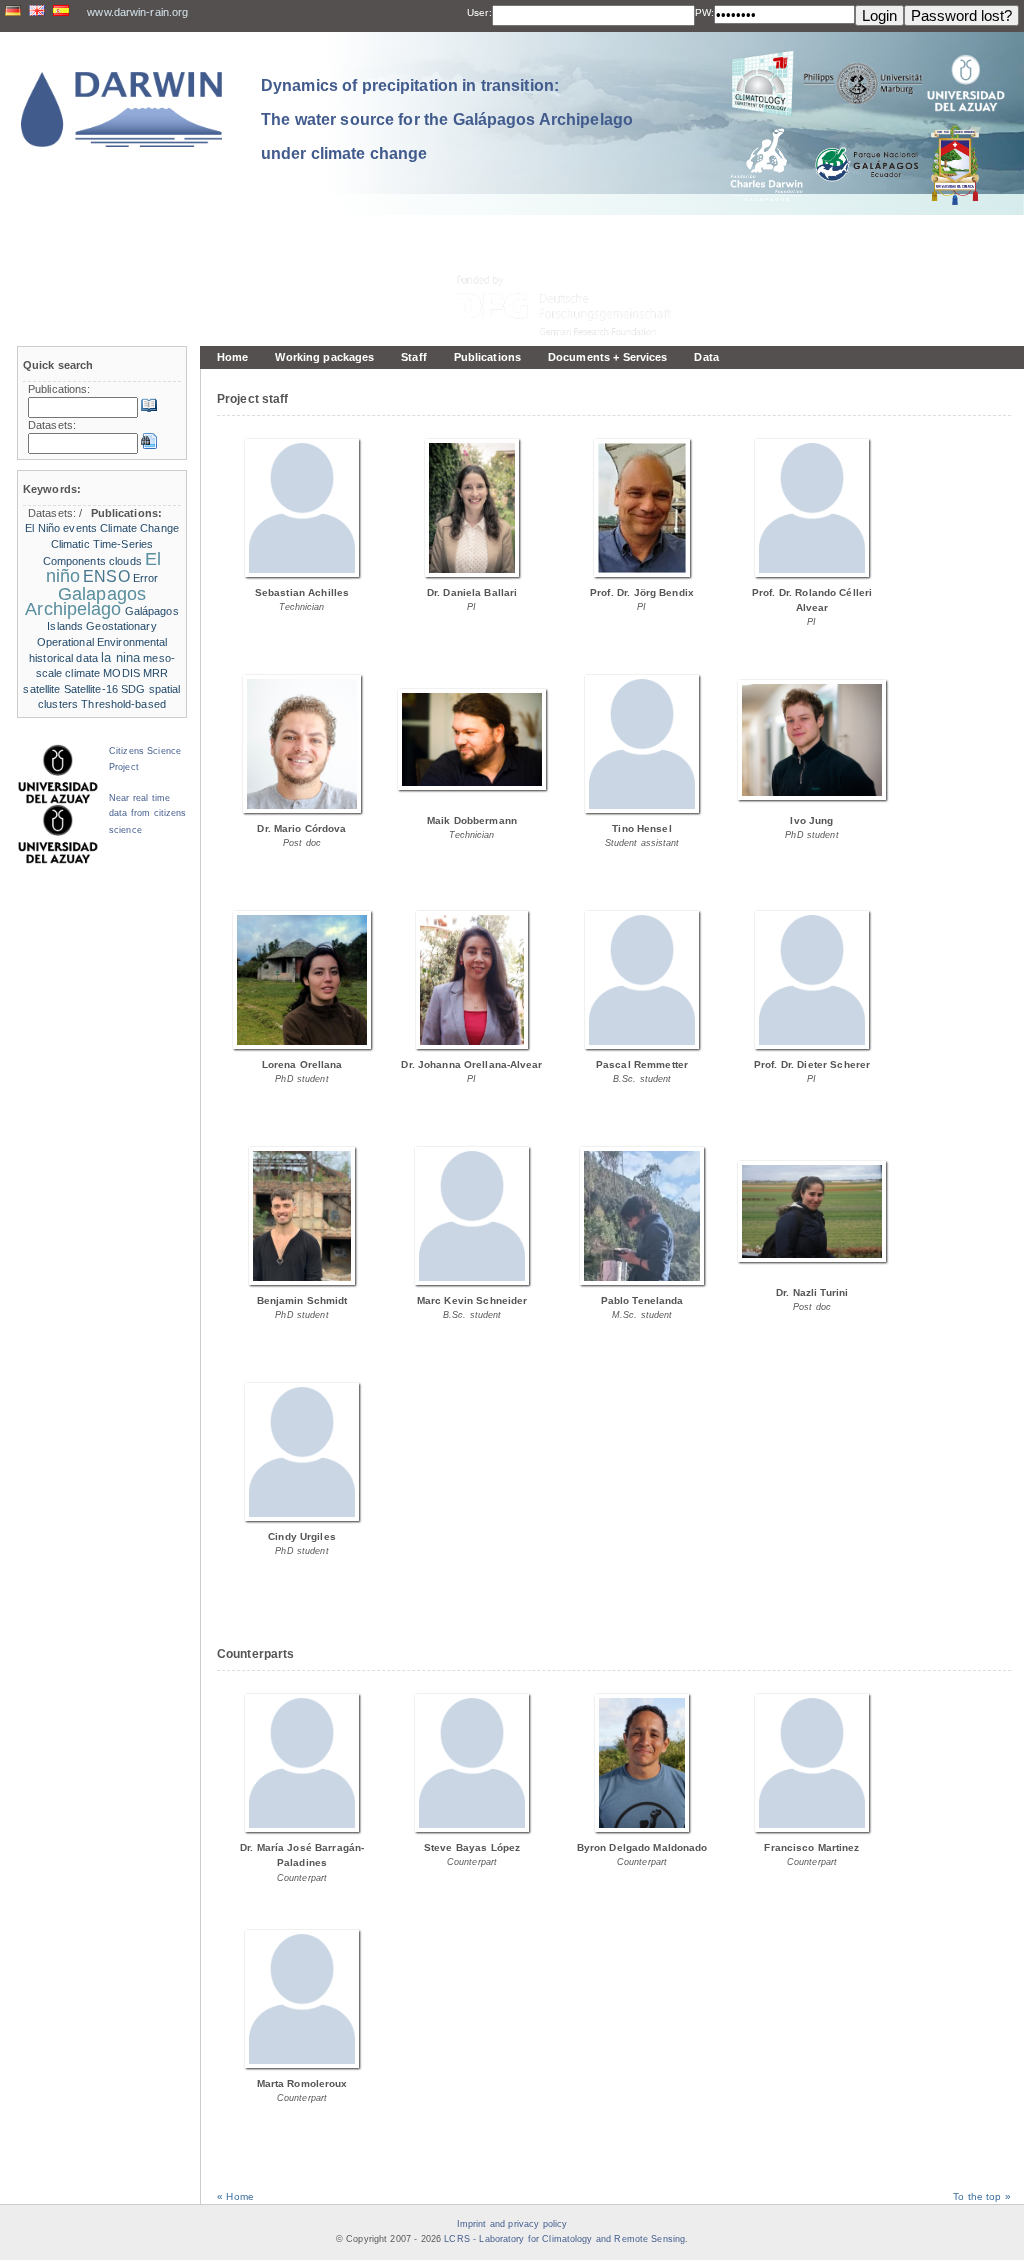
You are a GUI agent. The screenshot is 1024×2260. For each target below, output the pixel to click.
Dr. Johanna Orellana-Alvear (471, 1064)
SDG (133, 689)
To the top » (982, 2196)
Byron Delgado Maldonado (642, 1847)
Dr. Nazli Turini (812, 1292)
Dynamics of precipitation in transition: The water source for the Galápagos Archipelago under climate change (447, 119)
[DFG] (576, 260)
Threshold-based (123, 704)
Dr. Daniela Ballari (472, 592)
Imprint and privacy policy (512, 2224)
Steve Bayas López (472, 1847)
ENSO (106, 576)
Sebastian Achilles (302, 592)
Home (232, 357)
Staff (414, 357)
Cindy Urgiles (302, 1536)
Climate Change (139, 528)
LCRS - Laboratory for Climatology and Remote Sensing (564, 2239)
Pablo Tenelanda (642, 1300)
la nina (120, 657)
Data (706, 357)
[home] (122, 109)
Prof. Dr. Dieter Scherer (812, 1064)
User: (479, 12)
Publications (487, 357)
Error (146, 578)
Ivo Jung (811, 820)
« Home (235, 2196)
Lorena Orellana (302, 1064)
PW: (704, 12)
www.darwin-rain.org (137, 12)
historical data (63, 658)
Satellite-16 (91, 689)
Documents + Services (607, 357)
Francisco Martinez (811, 1847)
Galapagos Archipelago (85, 601)
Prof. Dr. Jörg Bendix (642, 592)
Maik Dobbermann (472, 820)
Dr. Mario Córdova (301, 828)
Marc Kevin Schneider (472, 1300)
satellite (41, 689)
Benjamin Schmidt (302, 1300)
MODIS (121, 673)
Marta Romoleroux (302, 2083)
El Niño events (61, 528)
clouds (125, 561)
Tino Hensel (641, 828)
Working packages (324, 357)
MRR (155, 673)
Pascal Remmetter (642, 1064)
